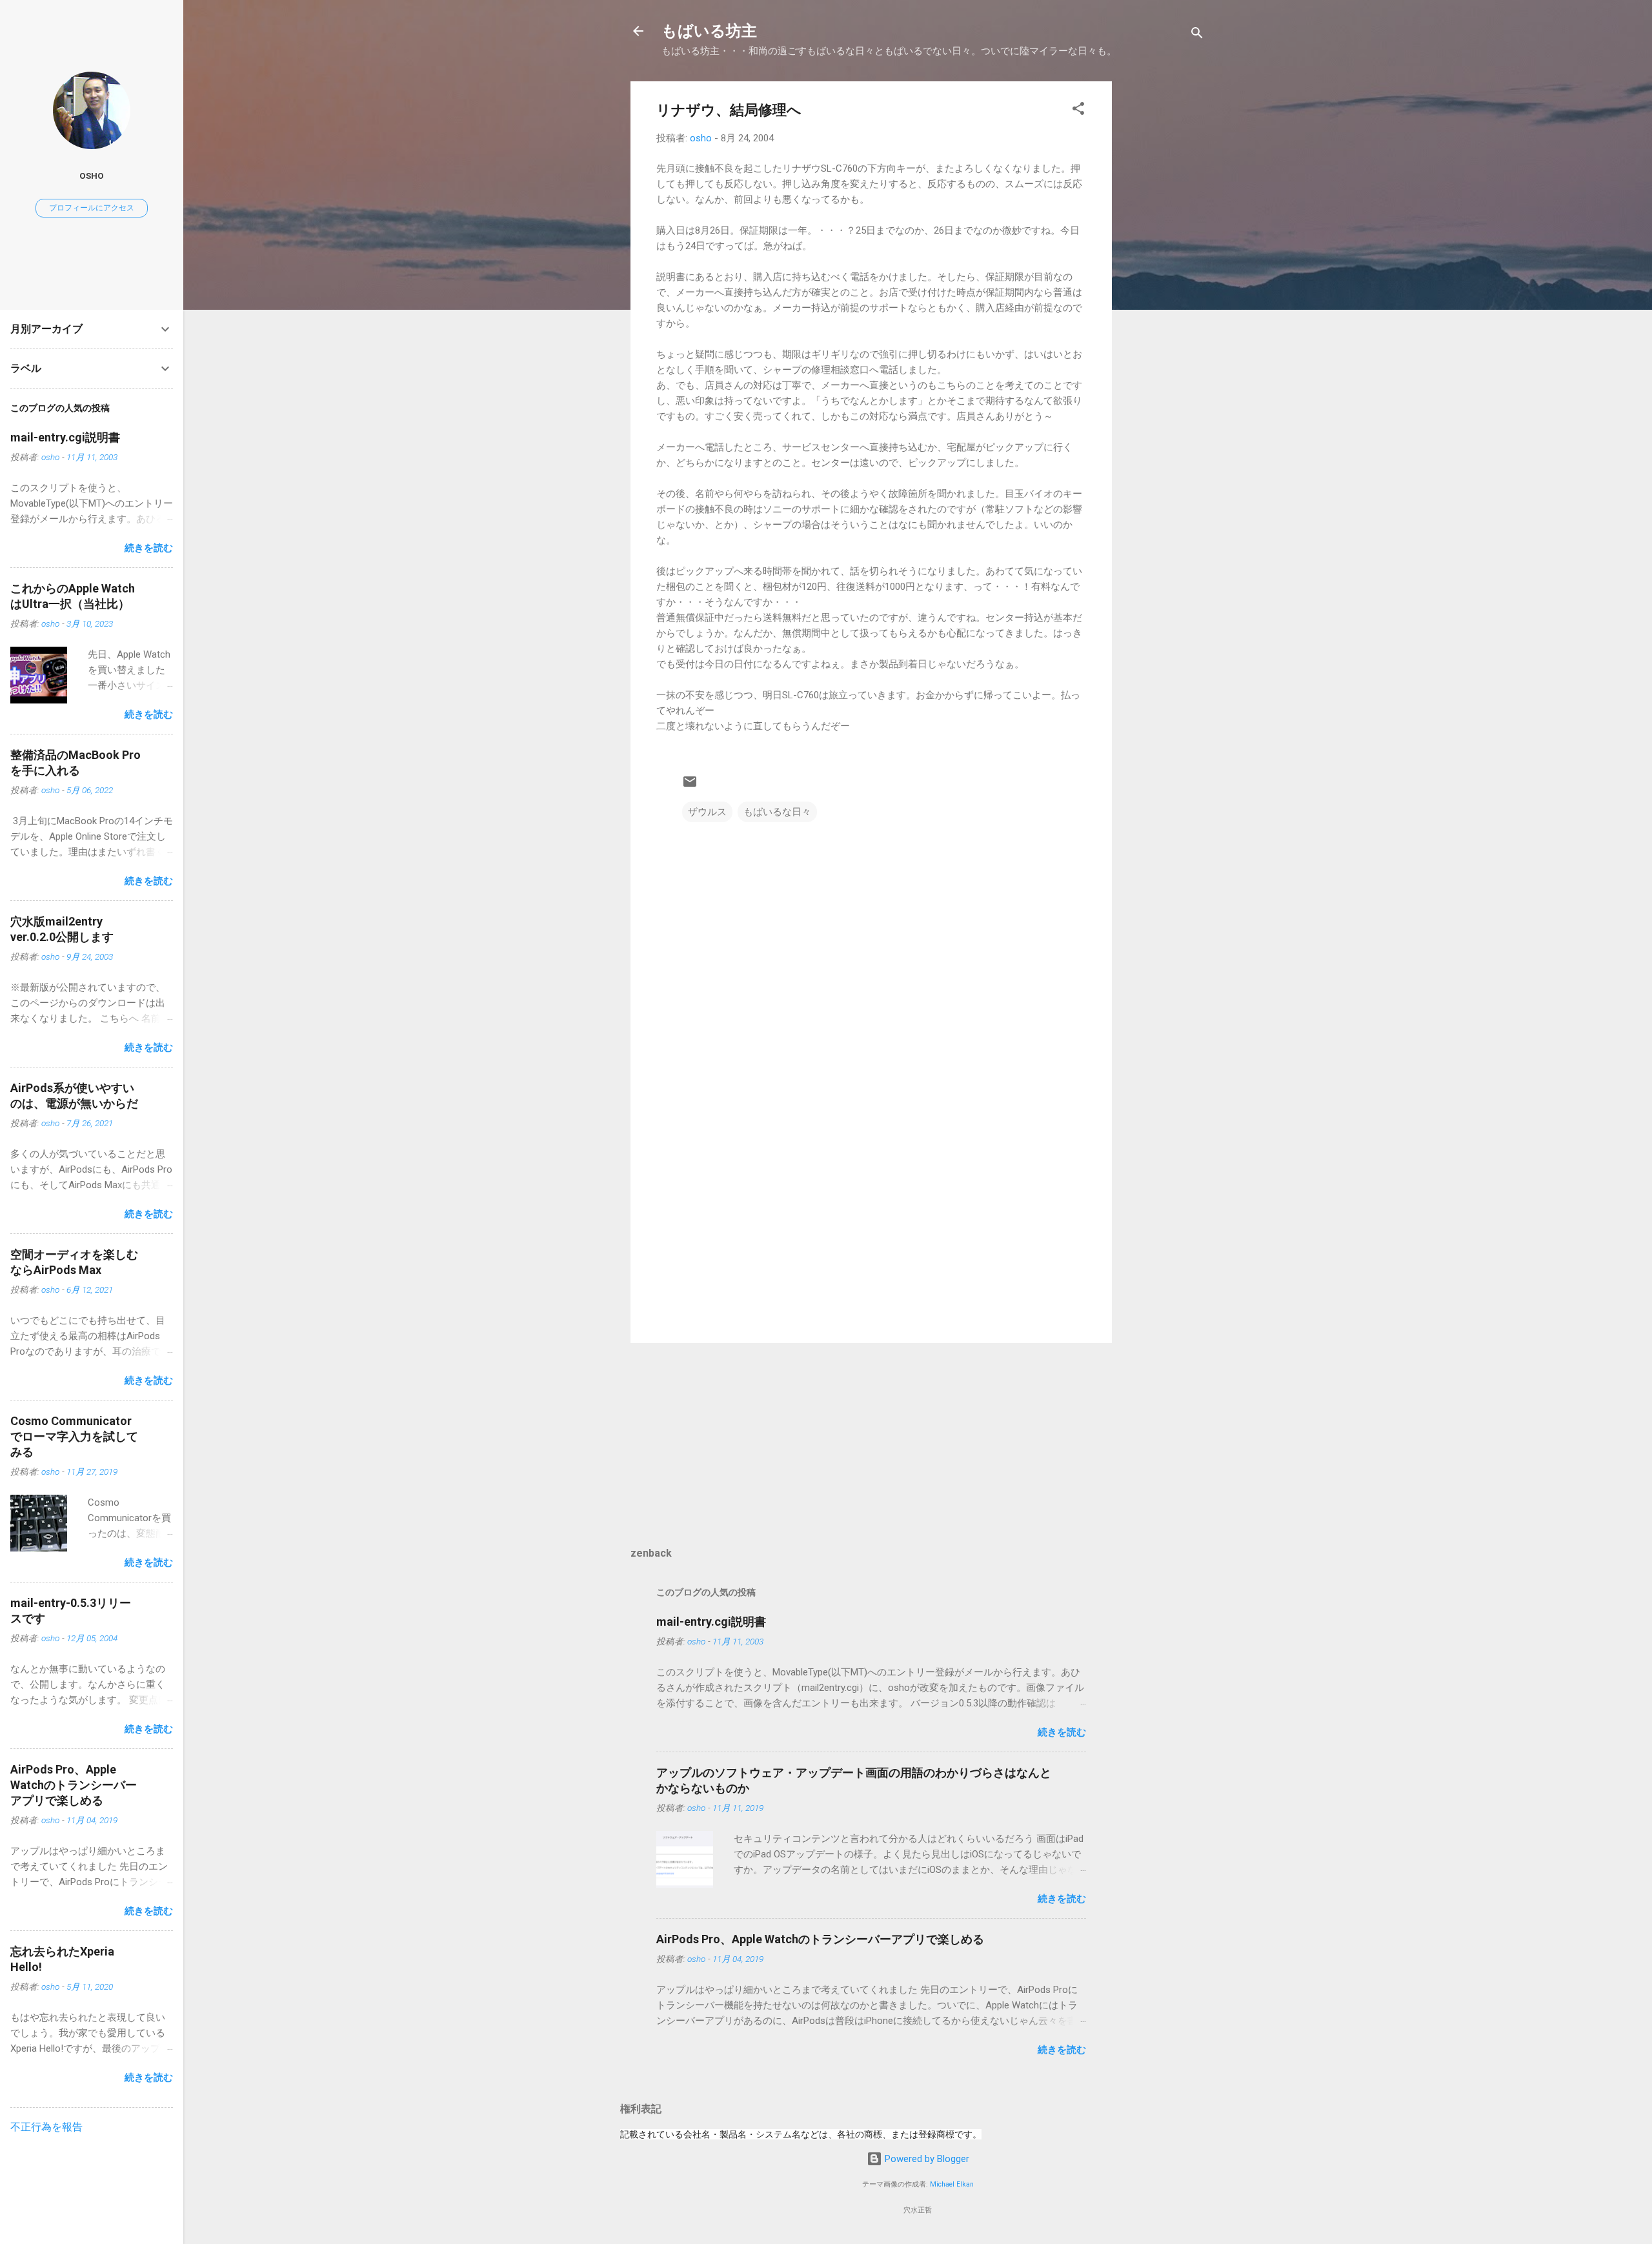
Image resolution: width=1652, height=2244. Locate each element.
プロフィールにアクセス (92, 208)
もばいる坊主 (709, 31)
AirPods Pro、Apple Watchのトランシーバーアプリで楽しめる (820, 1939)
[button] (1078, 111)
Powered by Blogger (926, 2159)
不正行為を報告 (46, 2127)
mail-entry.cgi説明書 (711, 1622)
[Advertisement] (1163, 275)
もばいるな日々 (777, 812)
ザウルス (707, 812)
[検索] (1197, 35)
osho (92, 176)
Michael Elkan (952, 2184)
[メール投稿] (690, 786)
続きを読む (1062, 1732)
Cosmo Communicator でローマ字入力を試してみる (74, 1436)
